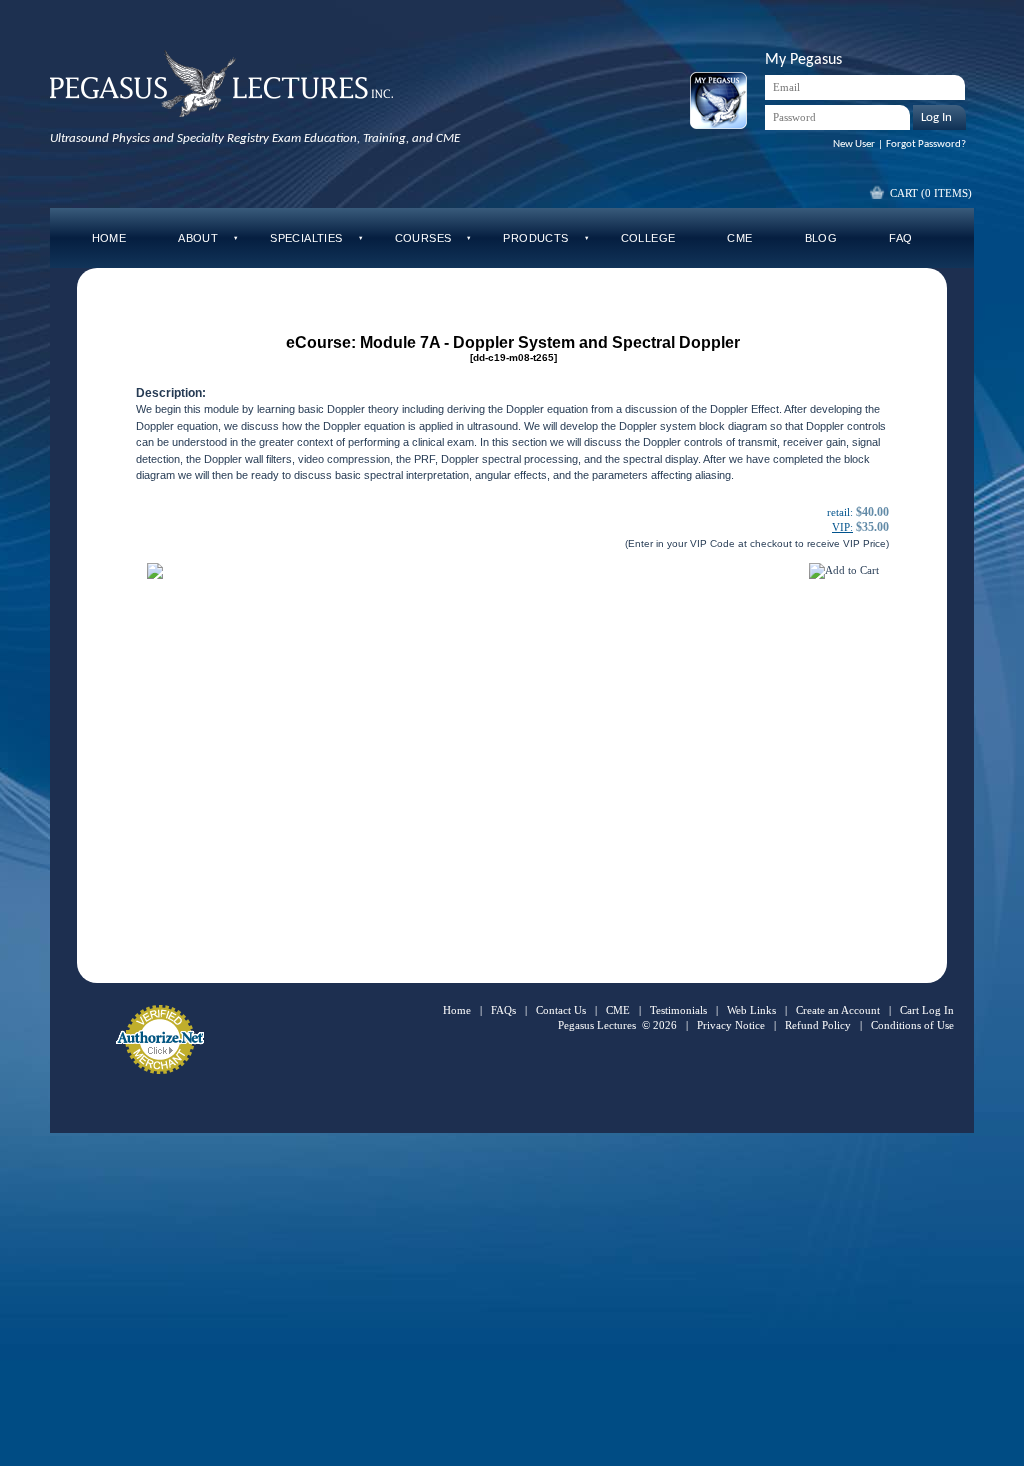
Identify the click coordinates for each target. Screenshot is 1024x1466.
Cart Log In (927, 1010)
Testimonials (678, 1010)
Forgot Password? (926, 144)
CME (618, 1010)
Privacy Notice (731, 1025)
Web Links (751, 1010)
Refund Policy (818, 1025)
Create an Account (838, 1010)
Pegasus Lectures (597, 1025)
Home (457, 1010)
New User (854, 144)
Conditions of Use (912, 1025)
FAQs (503, 1010)
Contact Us (561, 1010)
